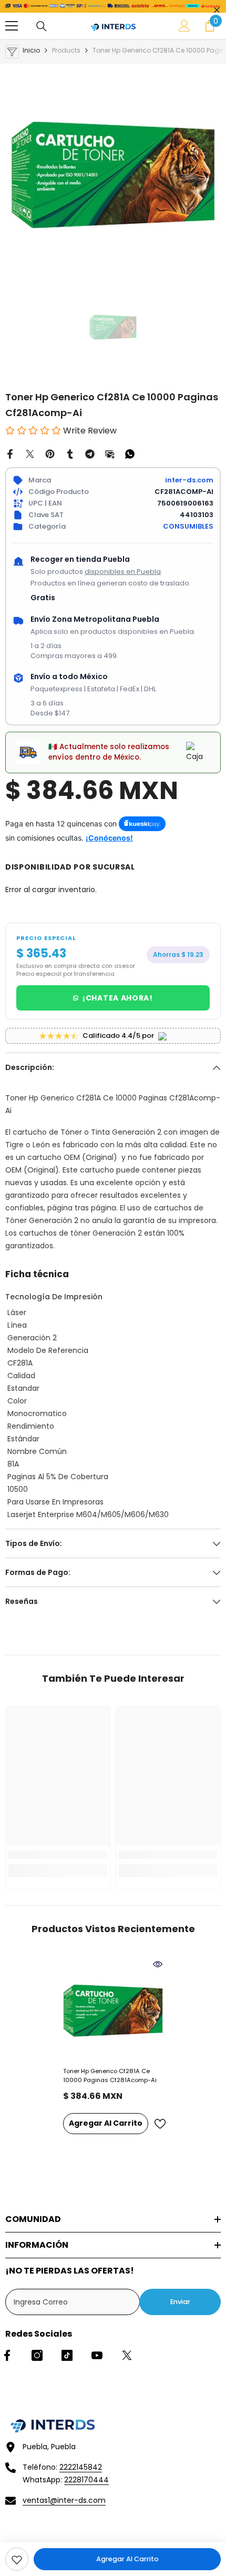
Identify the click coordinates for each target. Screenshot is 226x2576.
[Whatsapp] (130, 453)
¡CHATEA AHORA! (118, 998)
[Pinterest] (50, 453)
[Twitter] (30, 453)
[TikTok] (67, 2355)
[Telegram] (90, 453)
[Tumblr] (70, 453)
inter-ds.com (189, 480)
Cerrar (217, 10)
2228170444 (86, 2480)
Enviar (180, 2302)
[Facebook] (10, 453)
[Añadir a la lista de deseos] (160, 2124)
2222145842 (81, 2467)
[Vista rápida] (158, 1964)
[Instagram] (37, 2355)
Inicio (31, 50)
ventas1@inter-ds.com (64, 2500)
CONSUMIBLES (188, 526)
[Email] (110, 453)
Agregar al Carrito (127, 2559)
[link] (17, 2559)
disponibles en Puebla (123, 572)
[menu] (12, 26)
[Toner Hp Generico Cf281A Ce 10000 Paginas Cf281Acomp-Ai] (113, 2009)
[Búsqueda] (42, 26)
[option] (113, 171)
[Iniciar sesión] (184, 26)
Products (66, 50)
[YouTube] (97, 2355)
